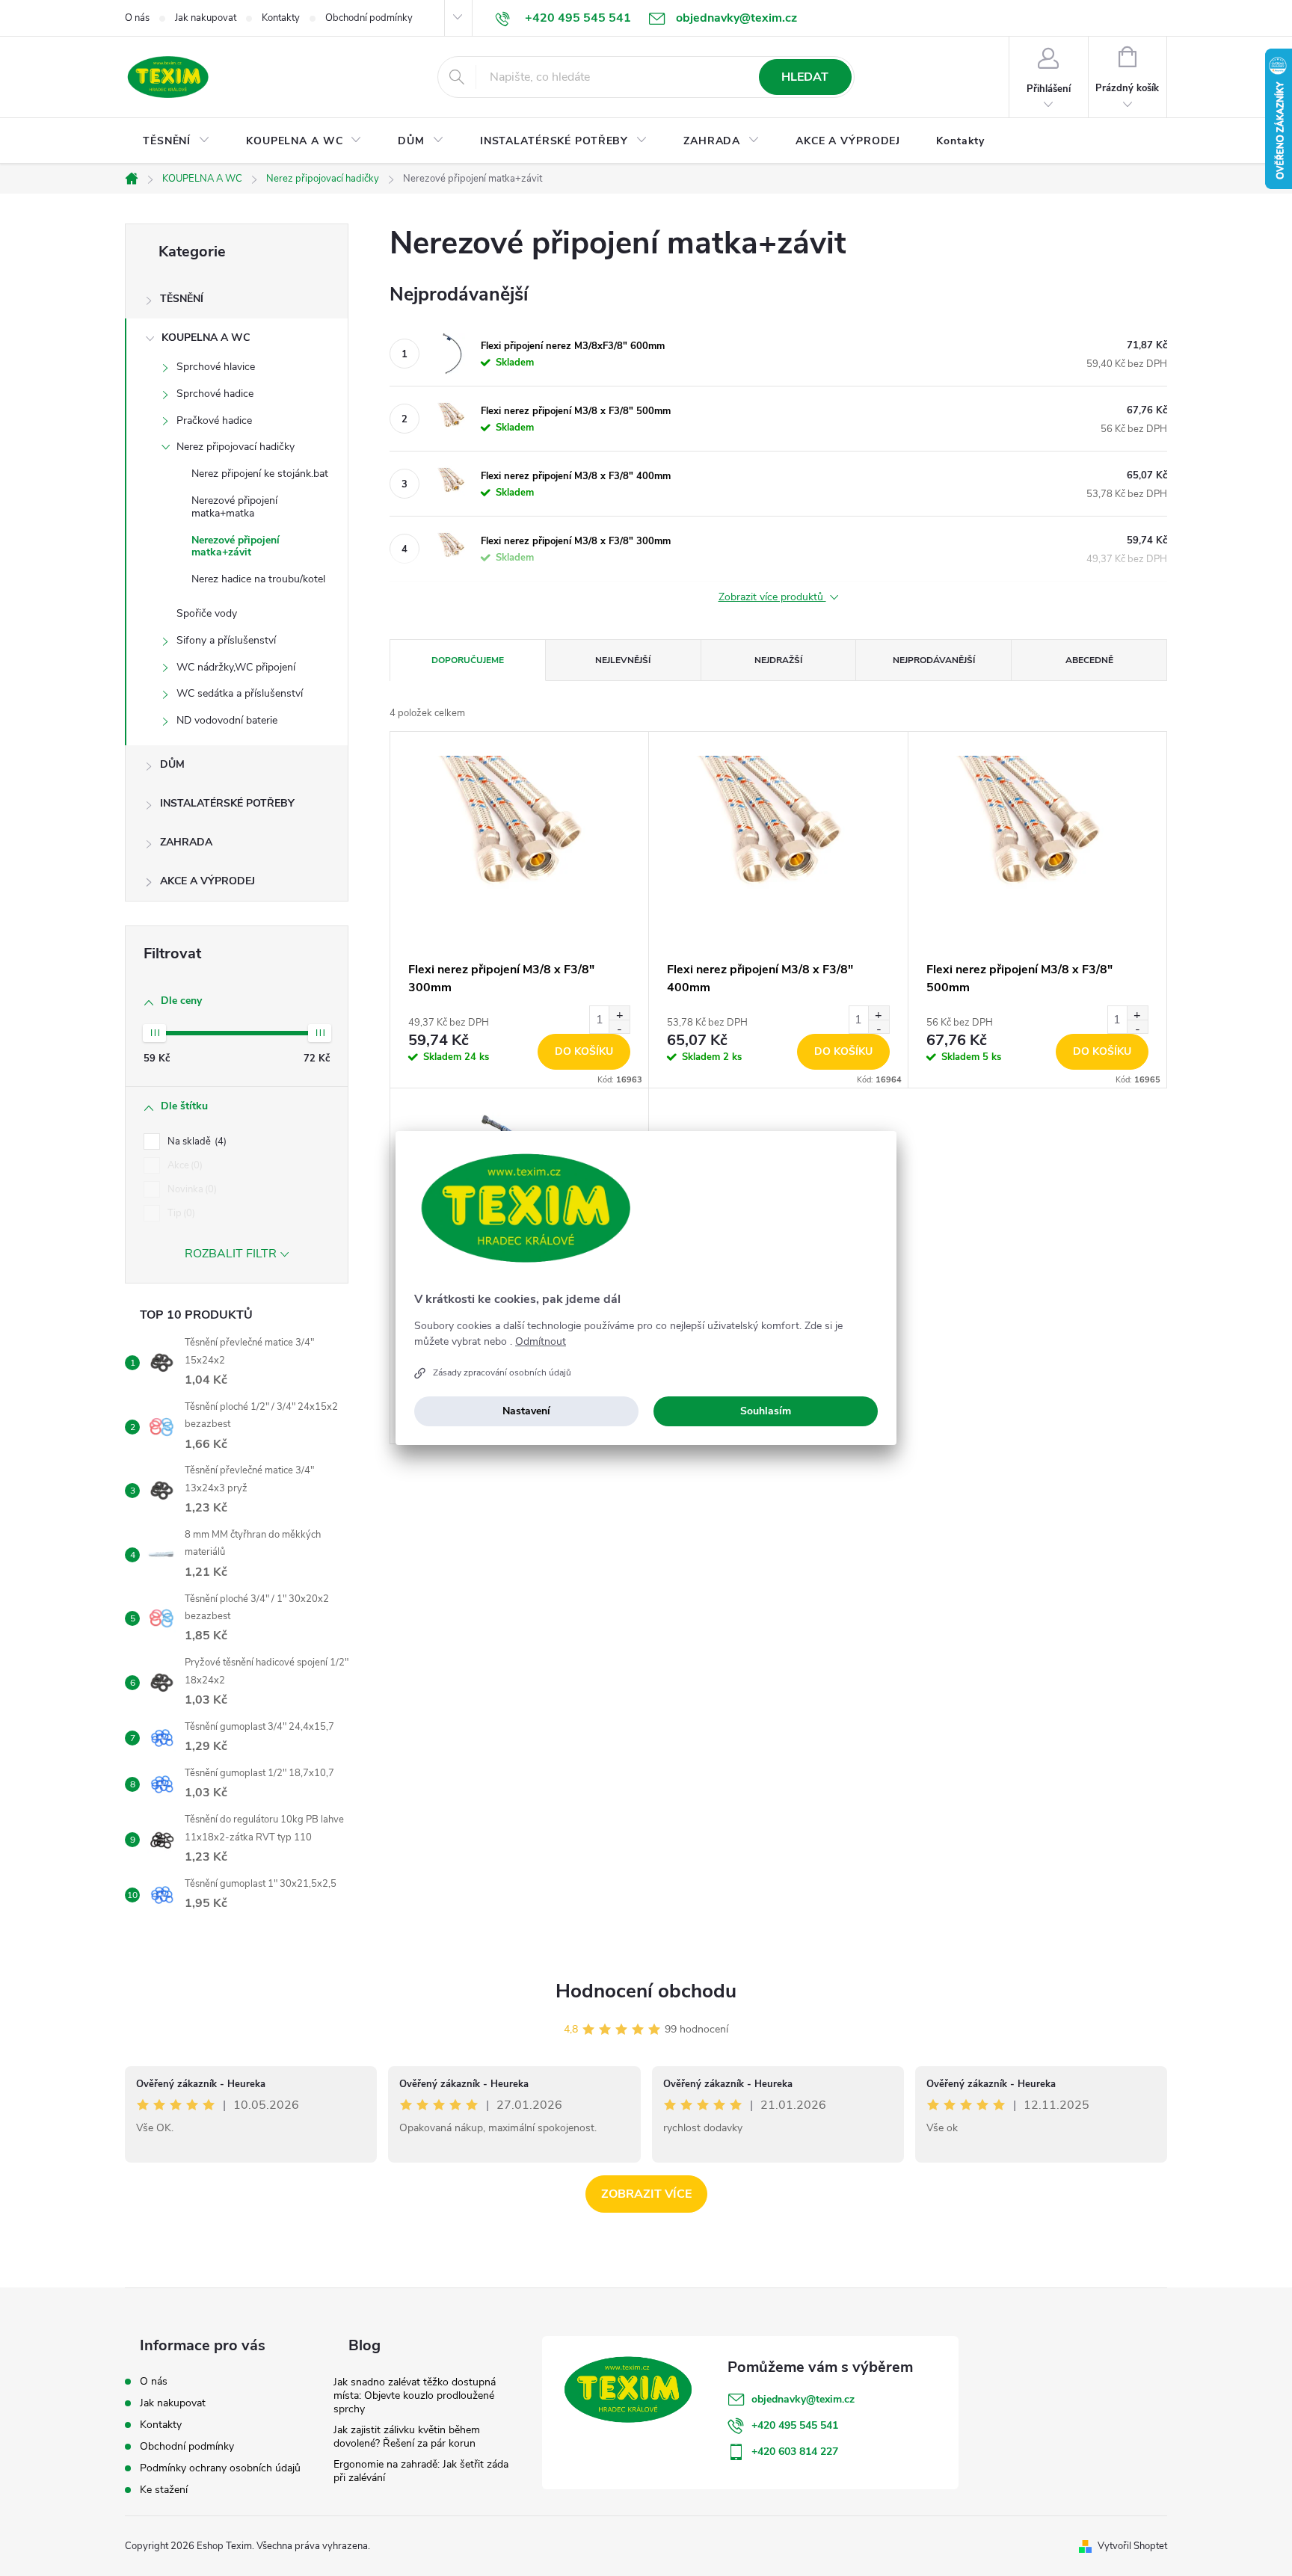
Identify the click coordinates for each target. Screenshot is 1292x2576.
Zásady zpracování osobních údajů (502, 1372)
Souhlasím (766, 1411)
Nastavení (526, 1411)
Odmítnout (541, 1342)
